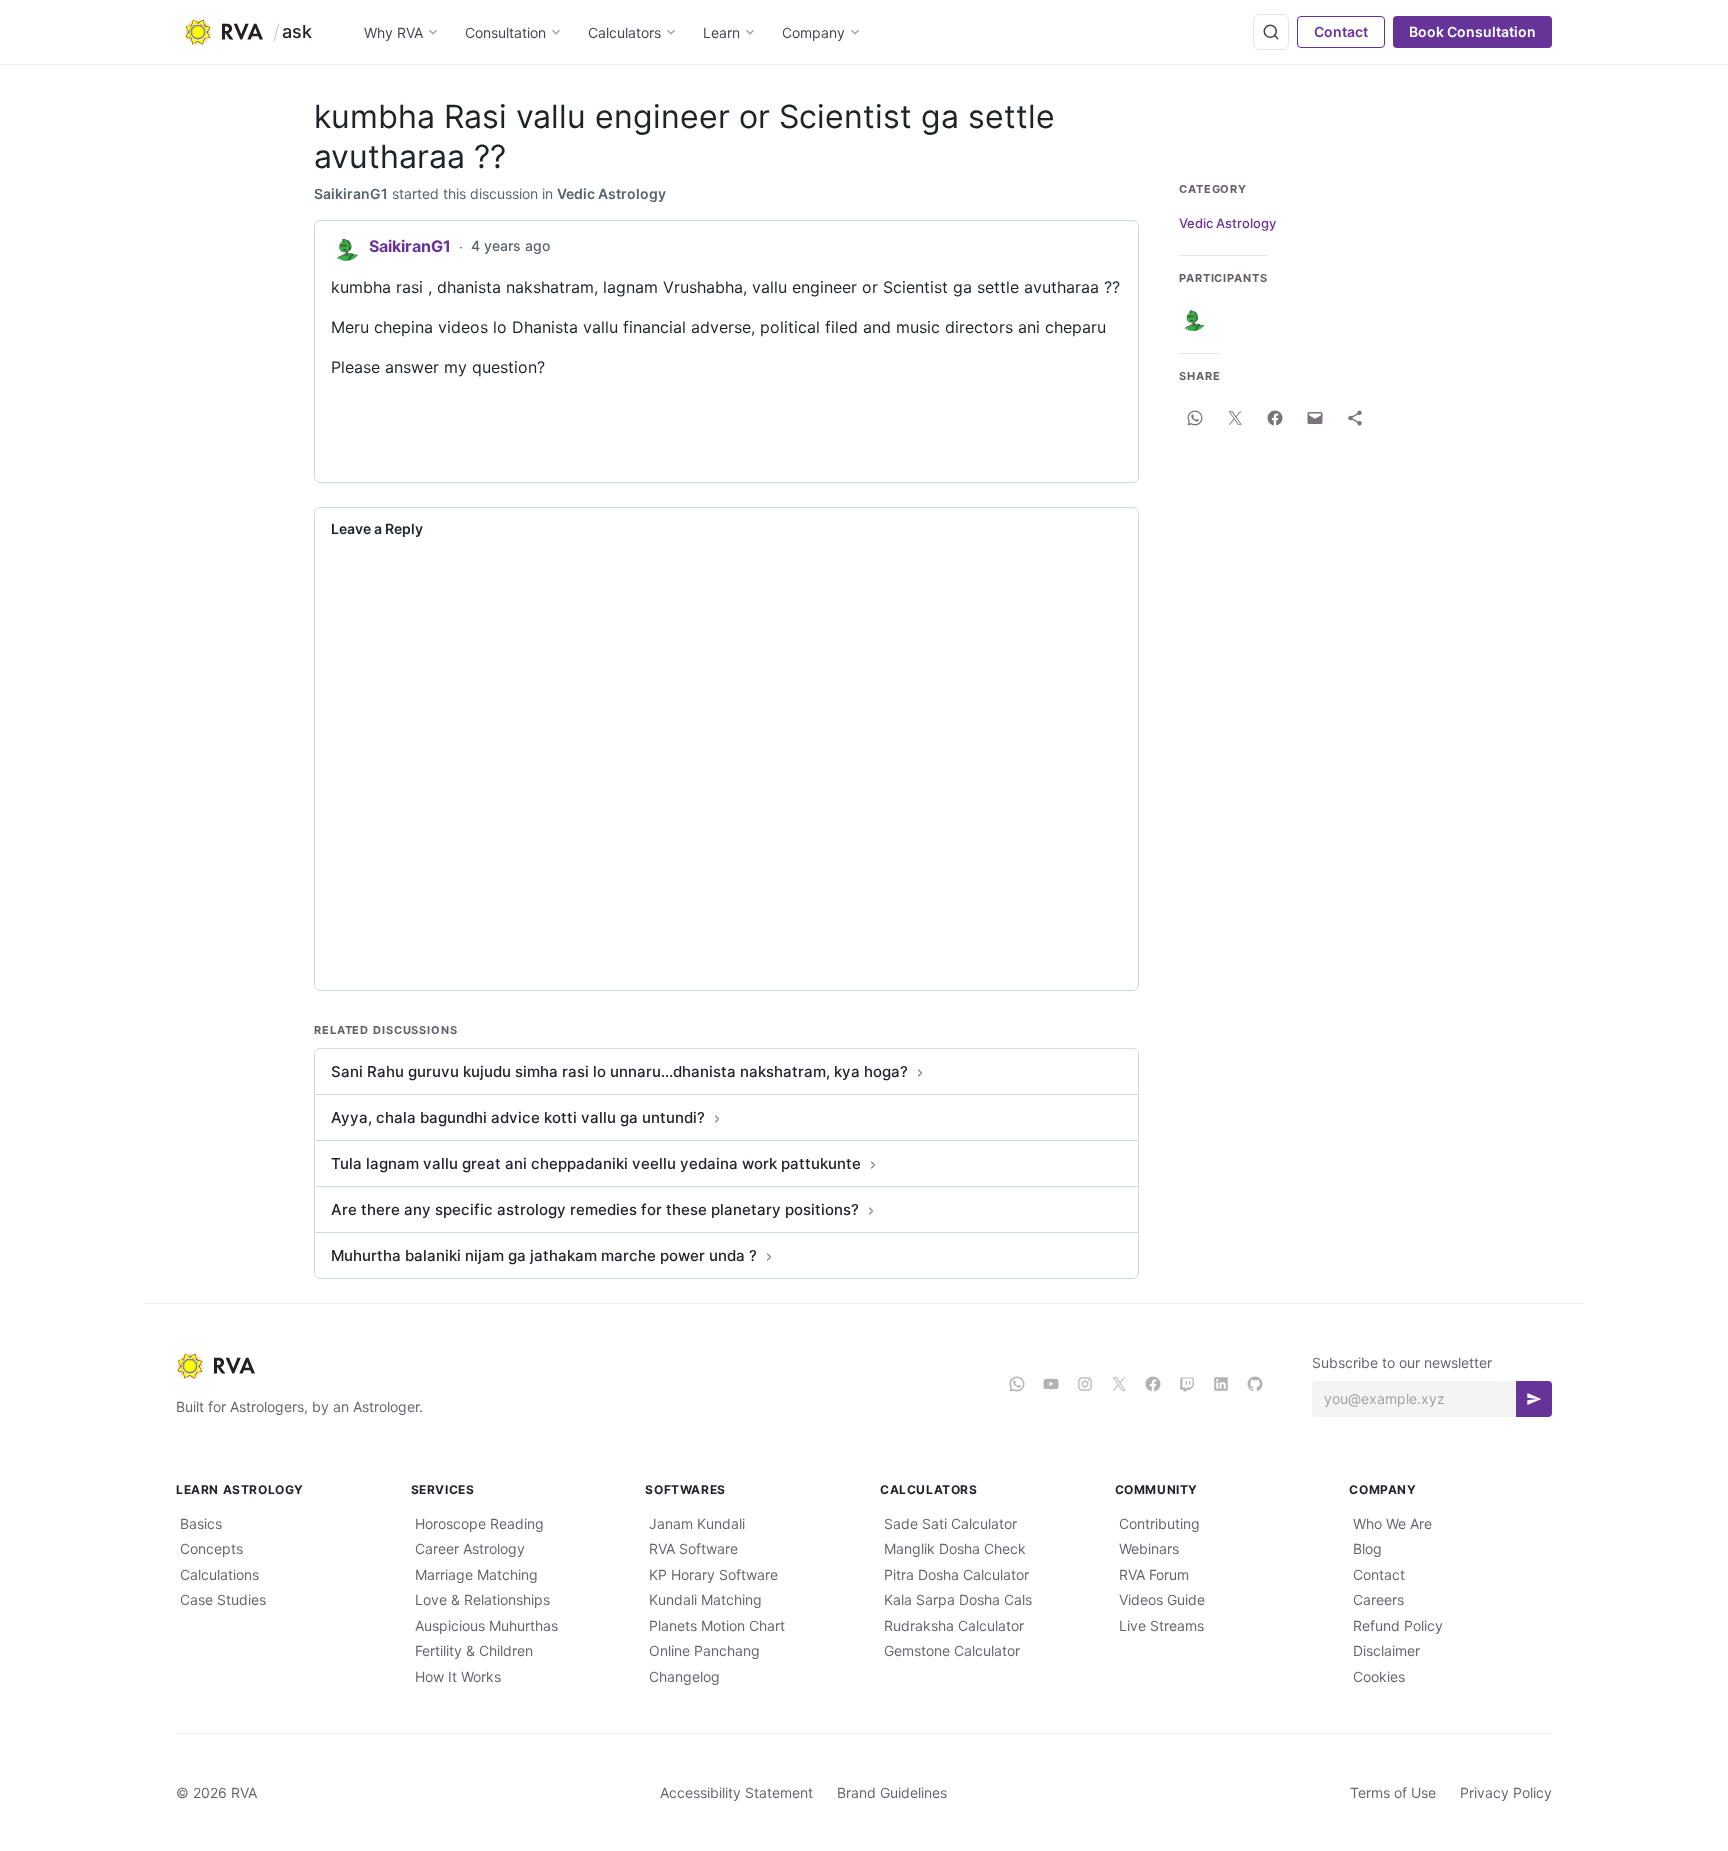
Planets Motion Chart (717, 1625)
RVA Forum (1154, 1574)
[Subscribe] (1534, 1399)
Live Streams (1161, 1625)
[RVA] (576, 1366)
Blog (1367, 1548)
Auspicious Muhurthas (486, 1625)
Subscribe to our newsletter (1402, 1362)
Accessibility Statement (736, 1792)
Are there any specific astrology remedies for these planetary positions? (595, 1209)
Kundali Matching (705, 1599)
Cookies (1379, 1676)
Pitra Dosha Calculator (956, 1574)
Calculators (624, 32)
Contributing (1159, 1523)
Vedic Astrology (611, 193)
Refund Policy (1398, 1625)
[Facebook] (1153, 1384)
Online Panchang (704, 1650)
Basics (201, 1523)
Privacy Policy (1506, 1792)
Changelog (684, 1676)
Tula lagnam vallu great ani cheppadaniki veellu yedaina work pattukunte (596, 1163)
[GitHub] (1255, 1384)
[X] (1119, 1384)
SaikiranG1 (351, 193)
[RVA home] (223, 32)
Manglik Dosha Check (955, 1548)
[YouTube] (1051, 1384)
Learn (721, 32)
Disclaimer (1386, 1650)
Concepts (211, 1548)
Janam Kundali (697, 1523)
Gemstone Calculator (952, 1650)
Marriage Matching (476, 1574)
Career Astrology (470, 1548)
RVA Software (693, 1548)
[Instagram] (1085, 1384)
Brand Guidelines (892, 1792)
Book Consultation (1472, 31)
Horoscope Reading (479, 1523)
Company (813, 32)
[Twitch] (1187, 1384)
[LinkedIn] (1221, 1384)
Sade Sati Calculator (950, 1523)
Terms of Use (1393, 1792)
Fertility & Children (474, 1650)
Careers (1378, 1599)
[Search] (1271, 32)
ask (297, 31)
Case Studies (223, 1599)
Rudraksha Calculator (954, 1625)
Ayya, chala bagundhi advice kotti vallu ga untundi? (518, 1117)
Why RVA (393, 32)
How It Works (458, 1676)
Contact (1341, 31)
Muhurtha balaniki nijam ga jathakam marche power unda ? (544, 1255)
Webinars (1149, 1548)
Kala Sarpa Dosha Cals (958, 1599)
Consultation (505, 32)
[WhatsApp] (1017, 1384)
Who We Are (1392, 1523)
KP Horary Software (713, 1574)
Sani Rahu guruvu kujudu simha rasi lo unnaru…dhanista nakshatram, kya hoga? (619, 1071)
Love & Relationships (482, 1599)
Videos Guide (1162, 1599)
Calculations (219, 1574)
